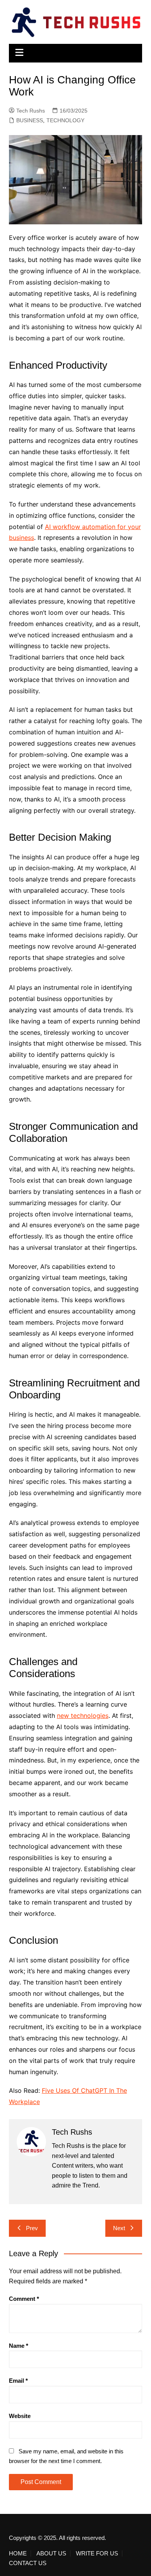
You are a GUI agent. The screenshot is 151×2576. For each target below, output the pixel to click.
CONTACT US (28, 2563)
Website (20, 2416)
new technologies (83, 1716)
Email (18, 2381)
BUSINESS (30, 120)
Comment (24, 2299)
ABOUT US (51, 2553)
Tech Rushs (31, 111)
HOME (18, 2553)
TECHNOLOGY (65, 120)
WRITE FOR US (97, 2553)
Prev (32, 2228)
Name (19, 2346)
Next (119, 2228)
